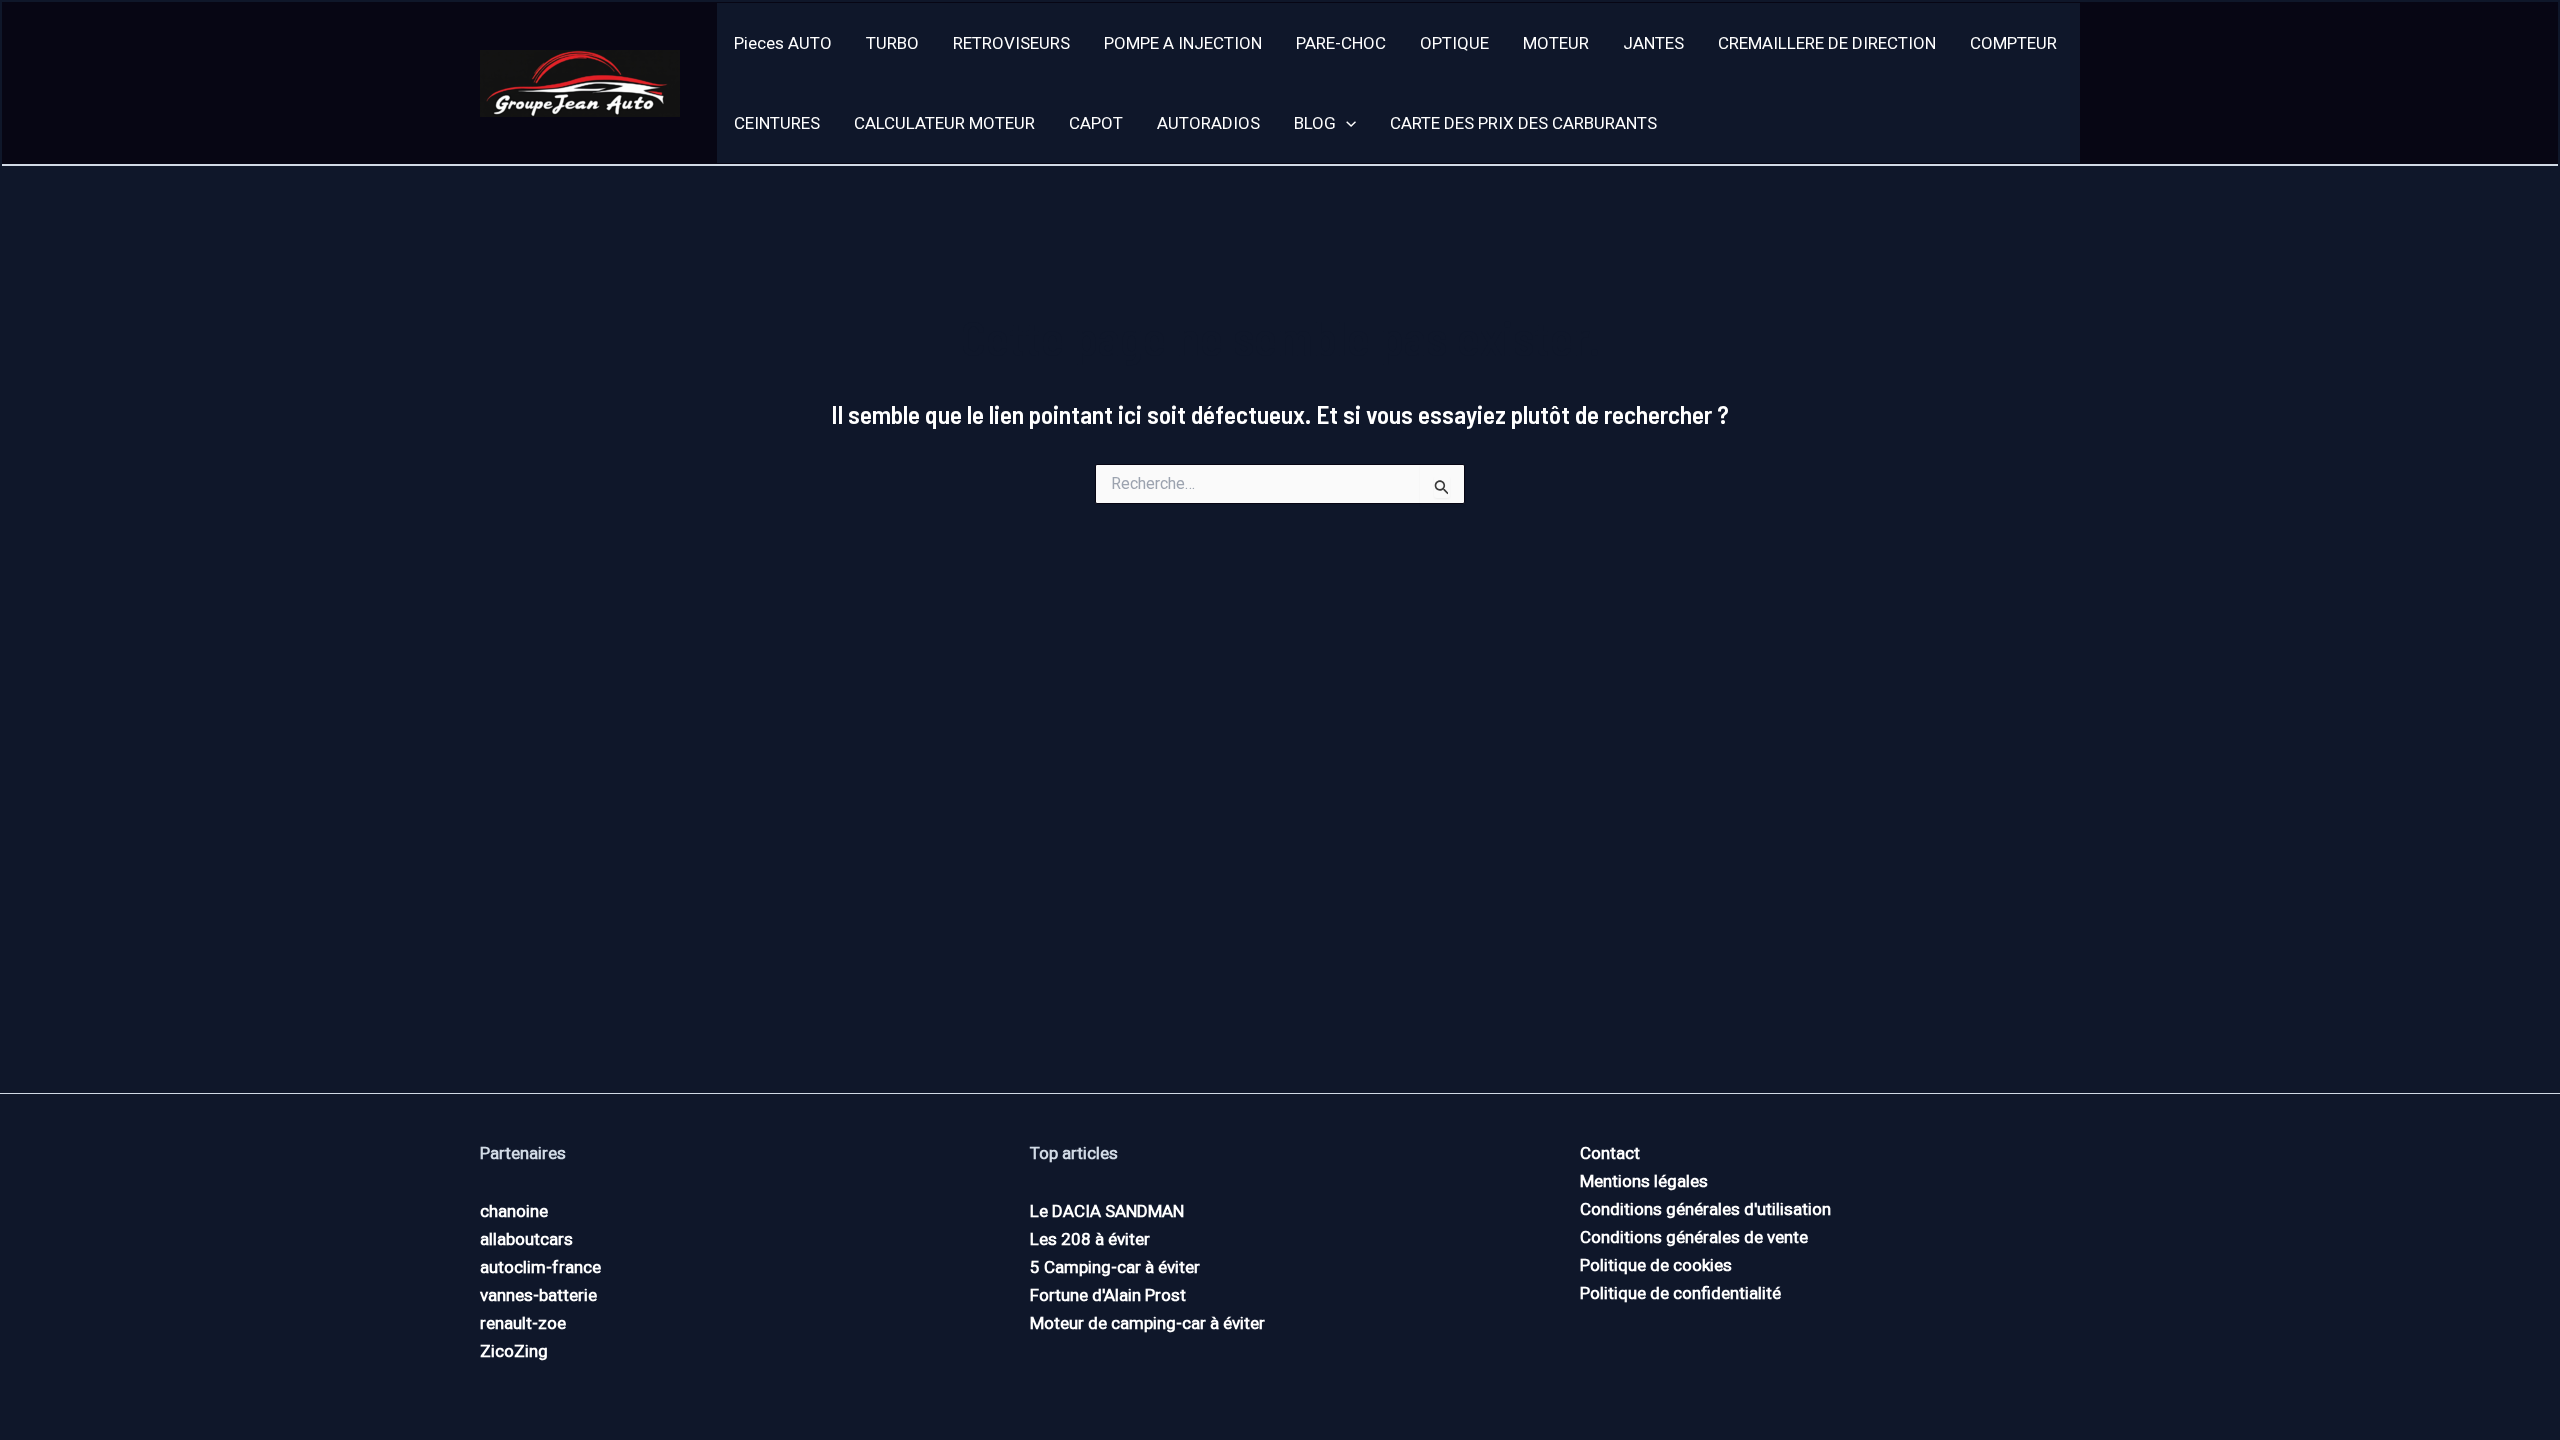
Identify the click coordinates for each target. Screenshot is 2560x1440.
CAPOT (1096, 123)
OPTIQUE (1454, 43)
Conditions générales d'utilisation (1705, 1209)
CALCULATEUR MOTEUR (944, 123)
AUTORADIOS (1208, 123)
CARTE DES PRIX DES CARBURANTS (1523, 123)
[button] (1346, 123)
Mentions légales (1644, 1181)
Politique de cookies (1656, 1265)
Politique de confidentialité (1680, 1293)
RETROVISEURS (1011, 43)
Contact (1610, 1153)
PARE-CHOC (1341, 43)
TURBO (892, 43)
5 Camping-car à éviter (1115, 1267)
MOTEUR (1556, 43)
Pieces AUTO (783, 43)
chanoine (514, 1211)
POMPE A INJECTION (1183, 43)
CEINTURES (777, 123)
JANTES (1653, 43)
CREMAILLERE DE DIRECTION (1827, 43)
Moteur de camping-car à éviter (1147, 1323)
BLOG (1315, 123)
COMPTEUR (2013, 43)
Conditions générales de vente (1694, 1237)
